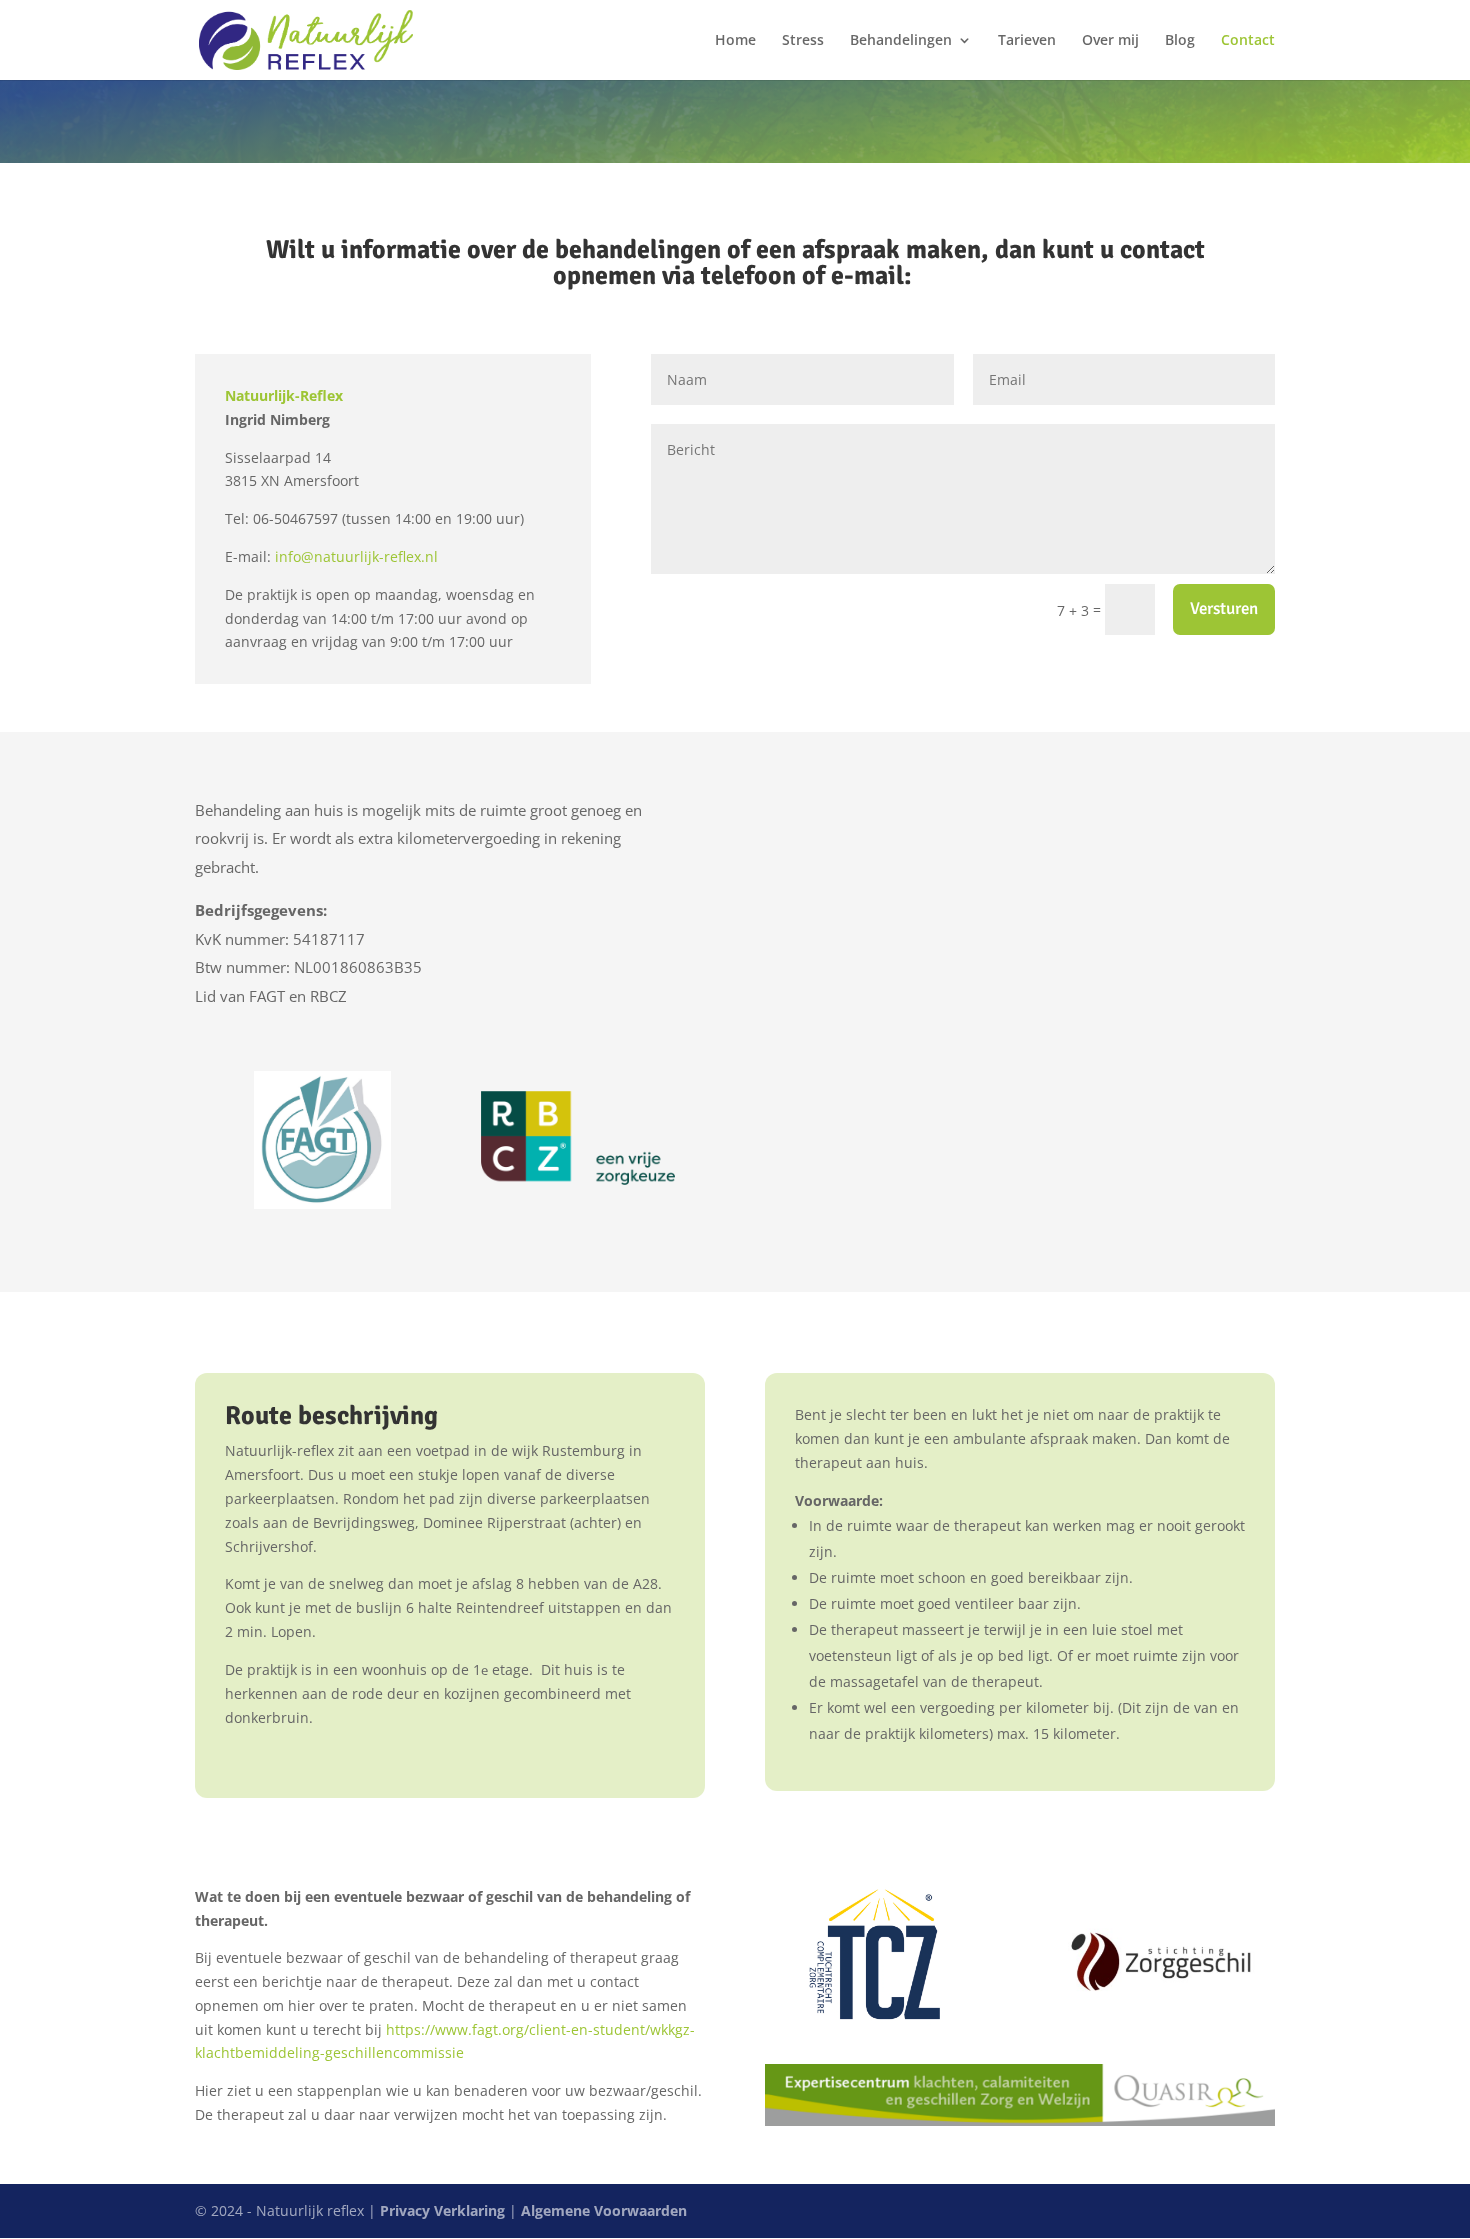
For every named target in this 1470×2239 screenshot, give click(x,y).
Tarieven (1027, 41)
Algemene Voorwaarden (604, 2210)
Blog (1180, 41)
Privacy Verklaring (442, 2210)
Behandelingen (901, 41)
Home (735, 41)
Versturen (1224, 608)
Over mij (1110, 41)
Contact (1248, 41)
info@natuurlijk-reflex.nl (356, 556)
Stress (803, 41)
